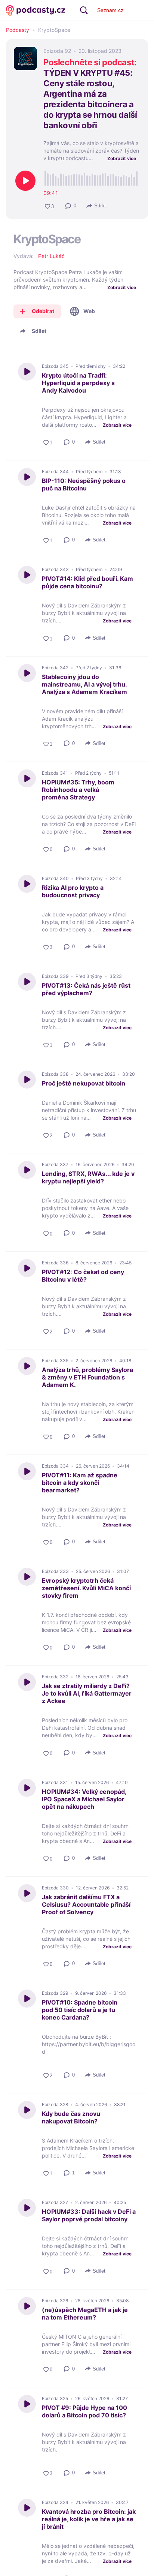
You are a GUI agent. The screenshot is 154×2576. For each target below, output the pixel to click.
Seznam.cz (110, 10)
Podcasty (18, 30)
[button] (71, 206)
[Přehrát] (25, 181)
